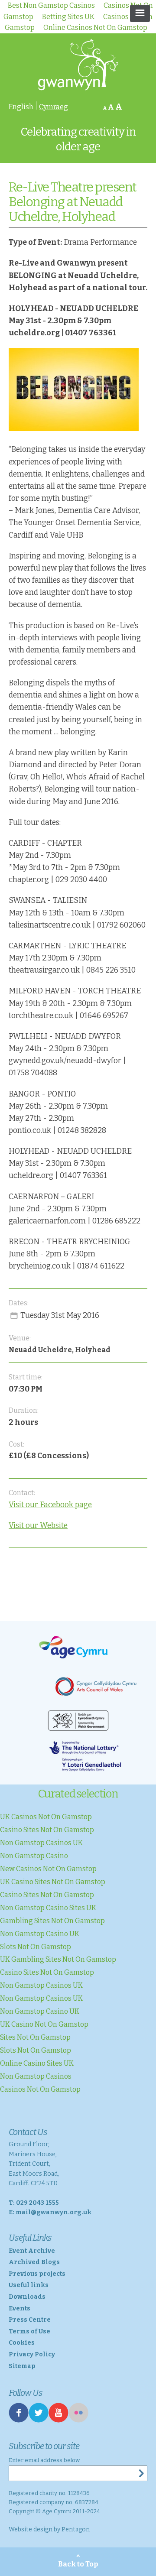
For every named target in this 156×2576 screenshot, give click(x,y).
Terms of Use (29, 2331)
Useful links (29, 2285)
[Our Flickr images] (78, 2420)
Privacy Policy (32, 2354)
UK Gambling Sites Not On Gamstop (58, 1959)
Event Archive (32, 2251)
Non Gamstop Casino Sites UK (48, 1908)
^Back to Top (78, 2561)
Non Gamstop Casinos (36, 2076)
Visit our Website (38, 1526)
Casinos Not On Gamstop (40, 2089)
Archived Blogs (34, 2262)
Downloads (27, 2297)
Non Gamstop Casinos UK (41, 1843)
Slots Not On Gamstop (36, 1947)
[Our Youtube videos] (58, 2420)
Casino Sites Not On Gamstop (47, 1830)
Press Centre (30, 2320)
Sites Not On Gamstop (35, 2037)
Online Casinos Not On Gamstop (95, 28)
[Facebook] (19, 2420)
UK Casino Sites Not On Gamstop (53, 1882)
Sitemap (22, 2366)
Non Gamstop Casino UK (40, 1934)
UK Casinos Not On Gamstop (46, 1817)
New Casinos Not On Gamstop (48, 1869)
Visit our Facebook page (50, 1505)
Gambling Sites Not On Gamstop (52, 1921)
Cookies (22, 2343)
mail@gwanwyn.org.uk (54, 2212)
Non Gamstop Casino (34, 1856)
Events (19, 2308)
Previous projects (37, 2274)
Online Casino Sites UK (37, 2063)
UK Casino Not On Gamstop (44, 2024)
